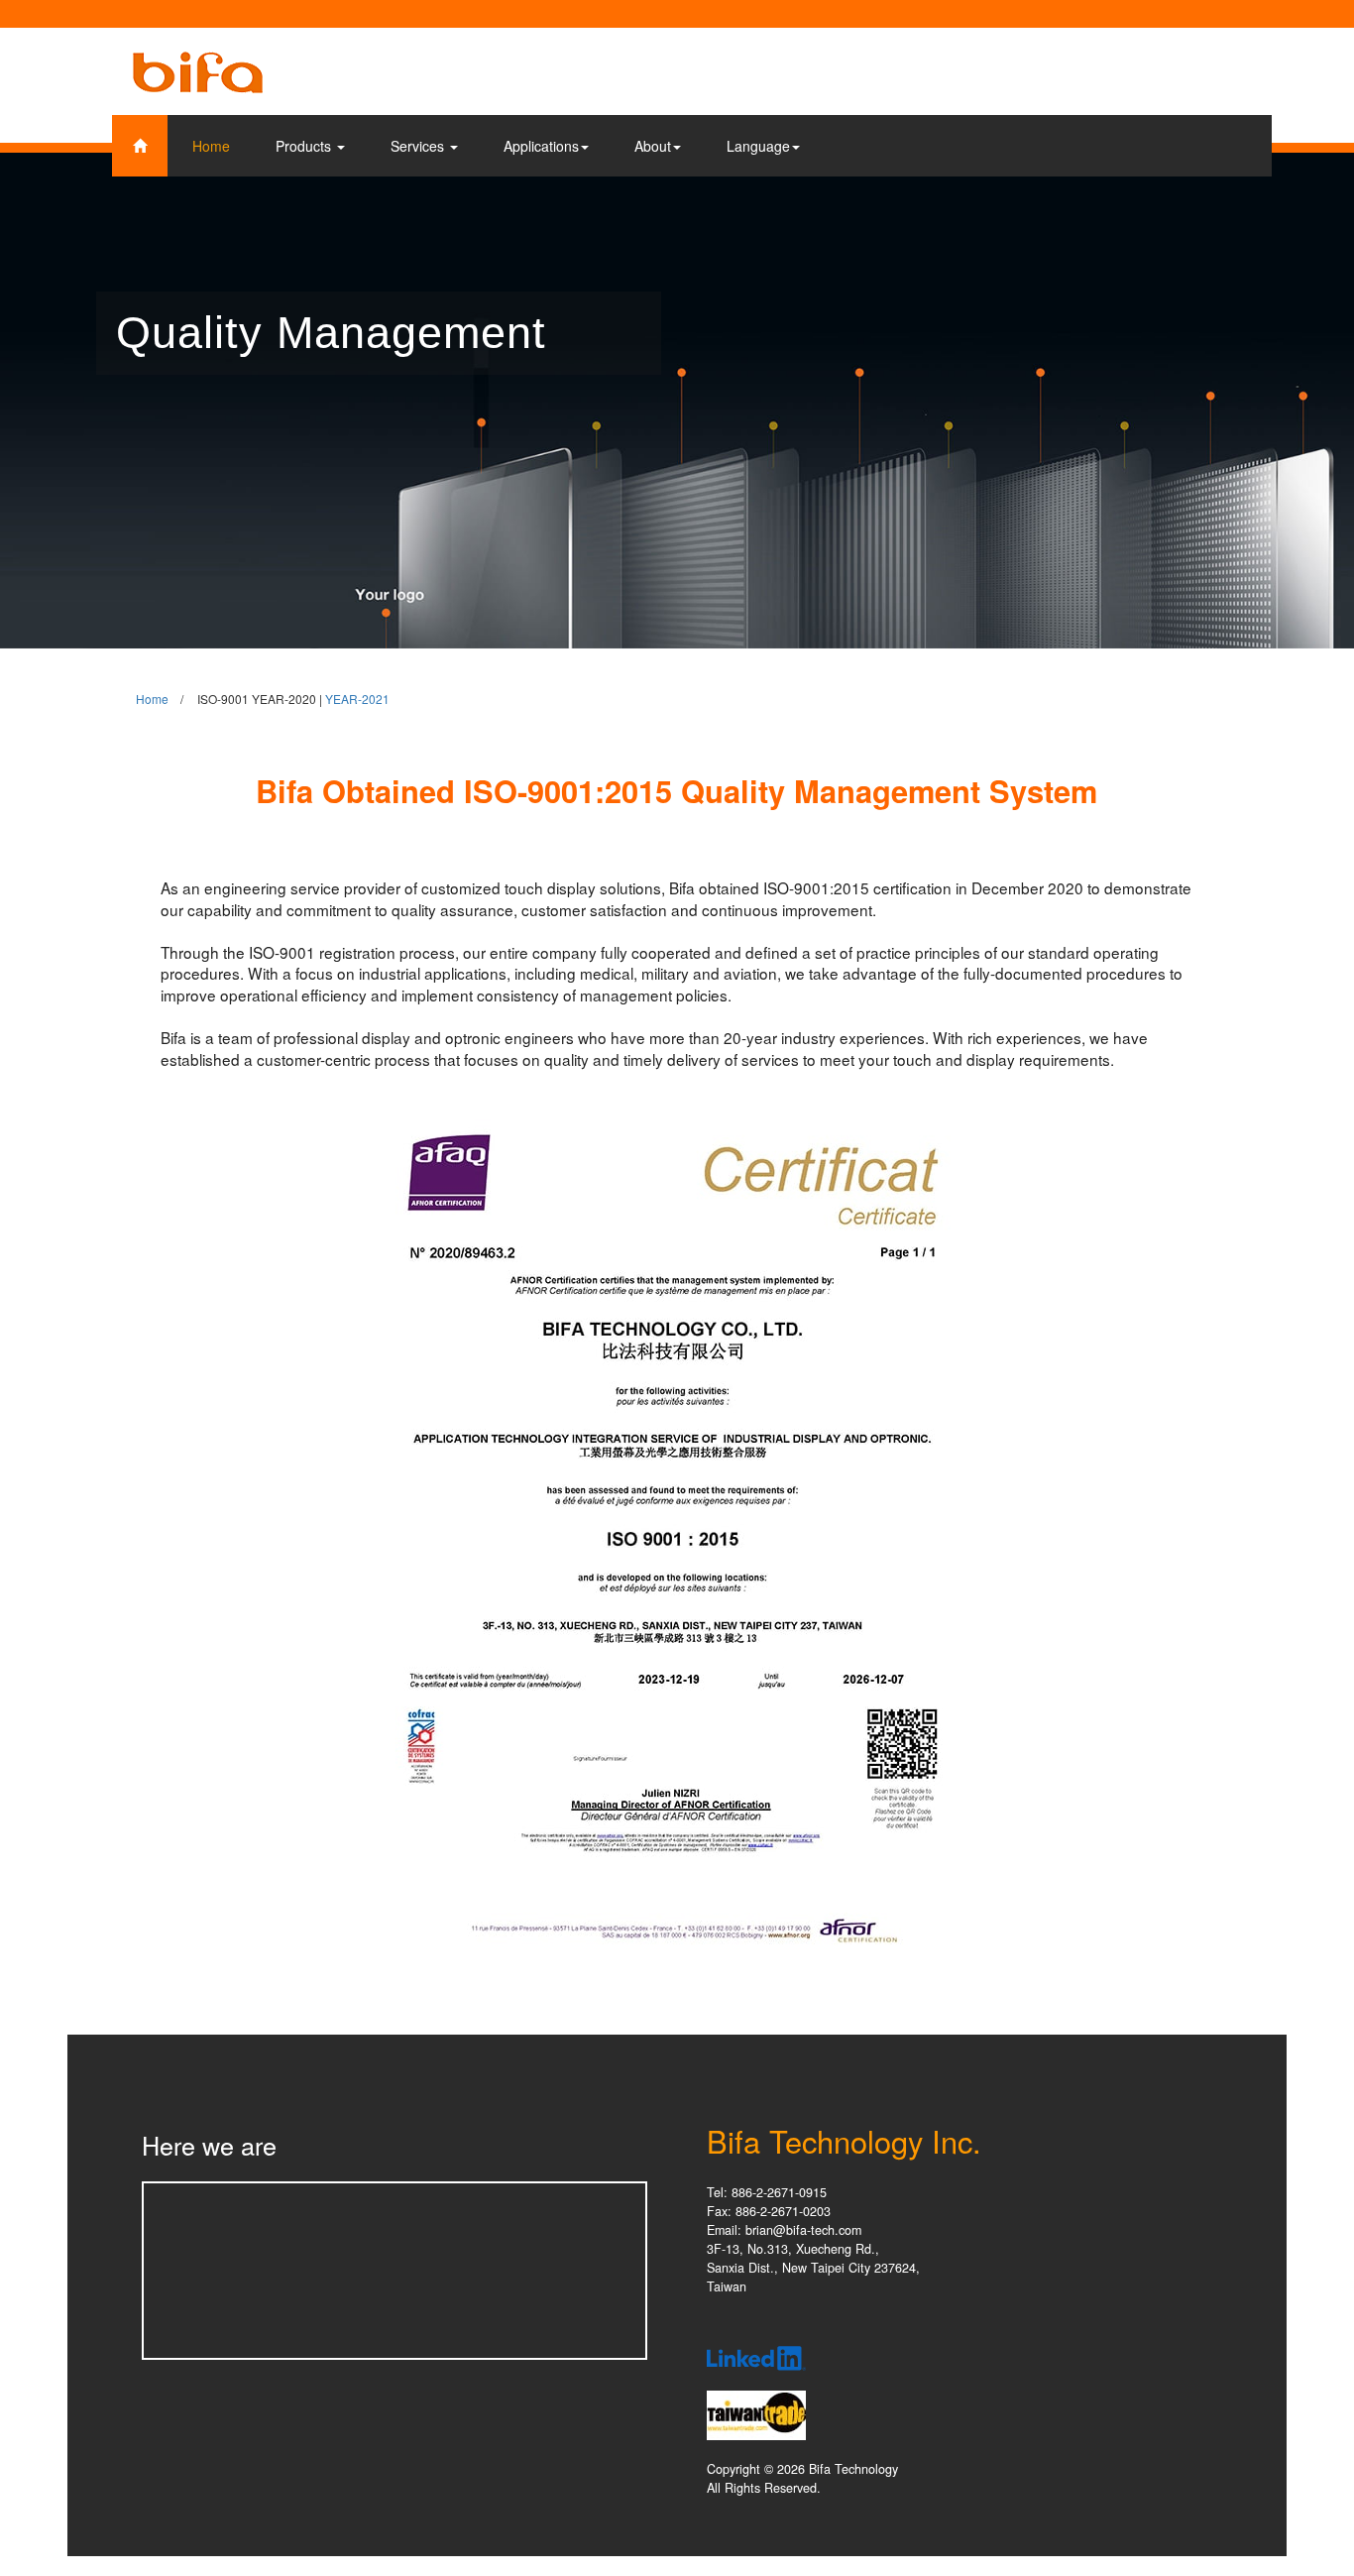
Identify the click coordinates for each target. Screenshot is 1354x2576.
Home (211, 146)
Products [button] (305, 146)
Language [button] (758, 146)
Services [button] (419, 146)
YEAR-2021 (357, 699)
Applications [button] (541, 146)
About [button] (653, 146)
